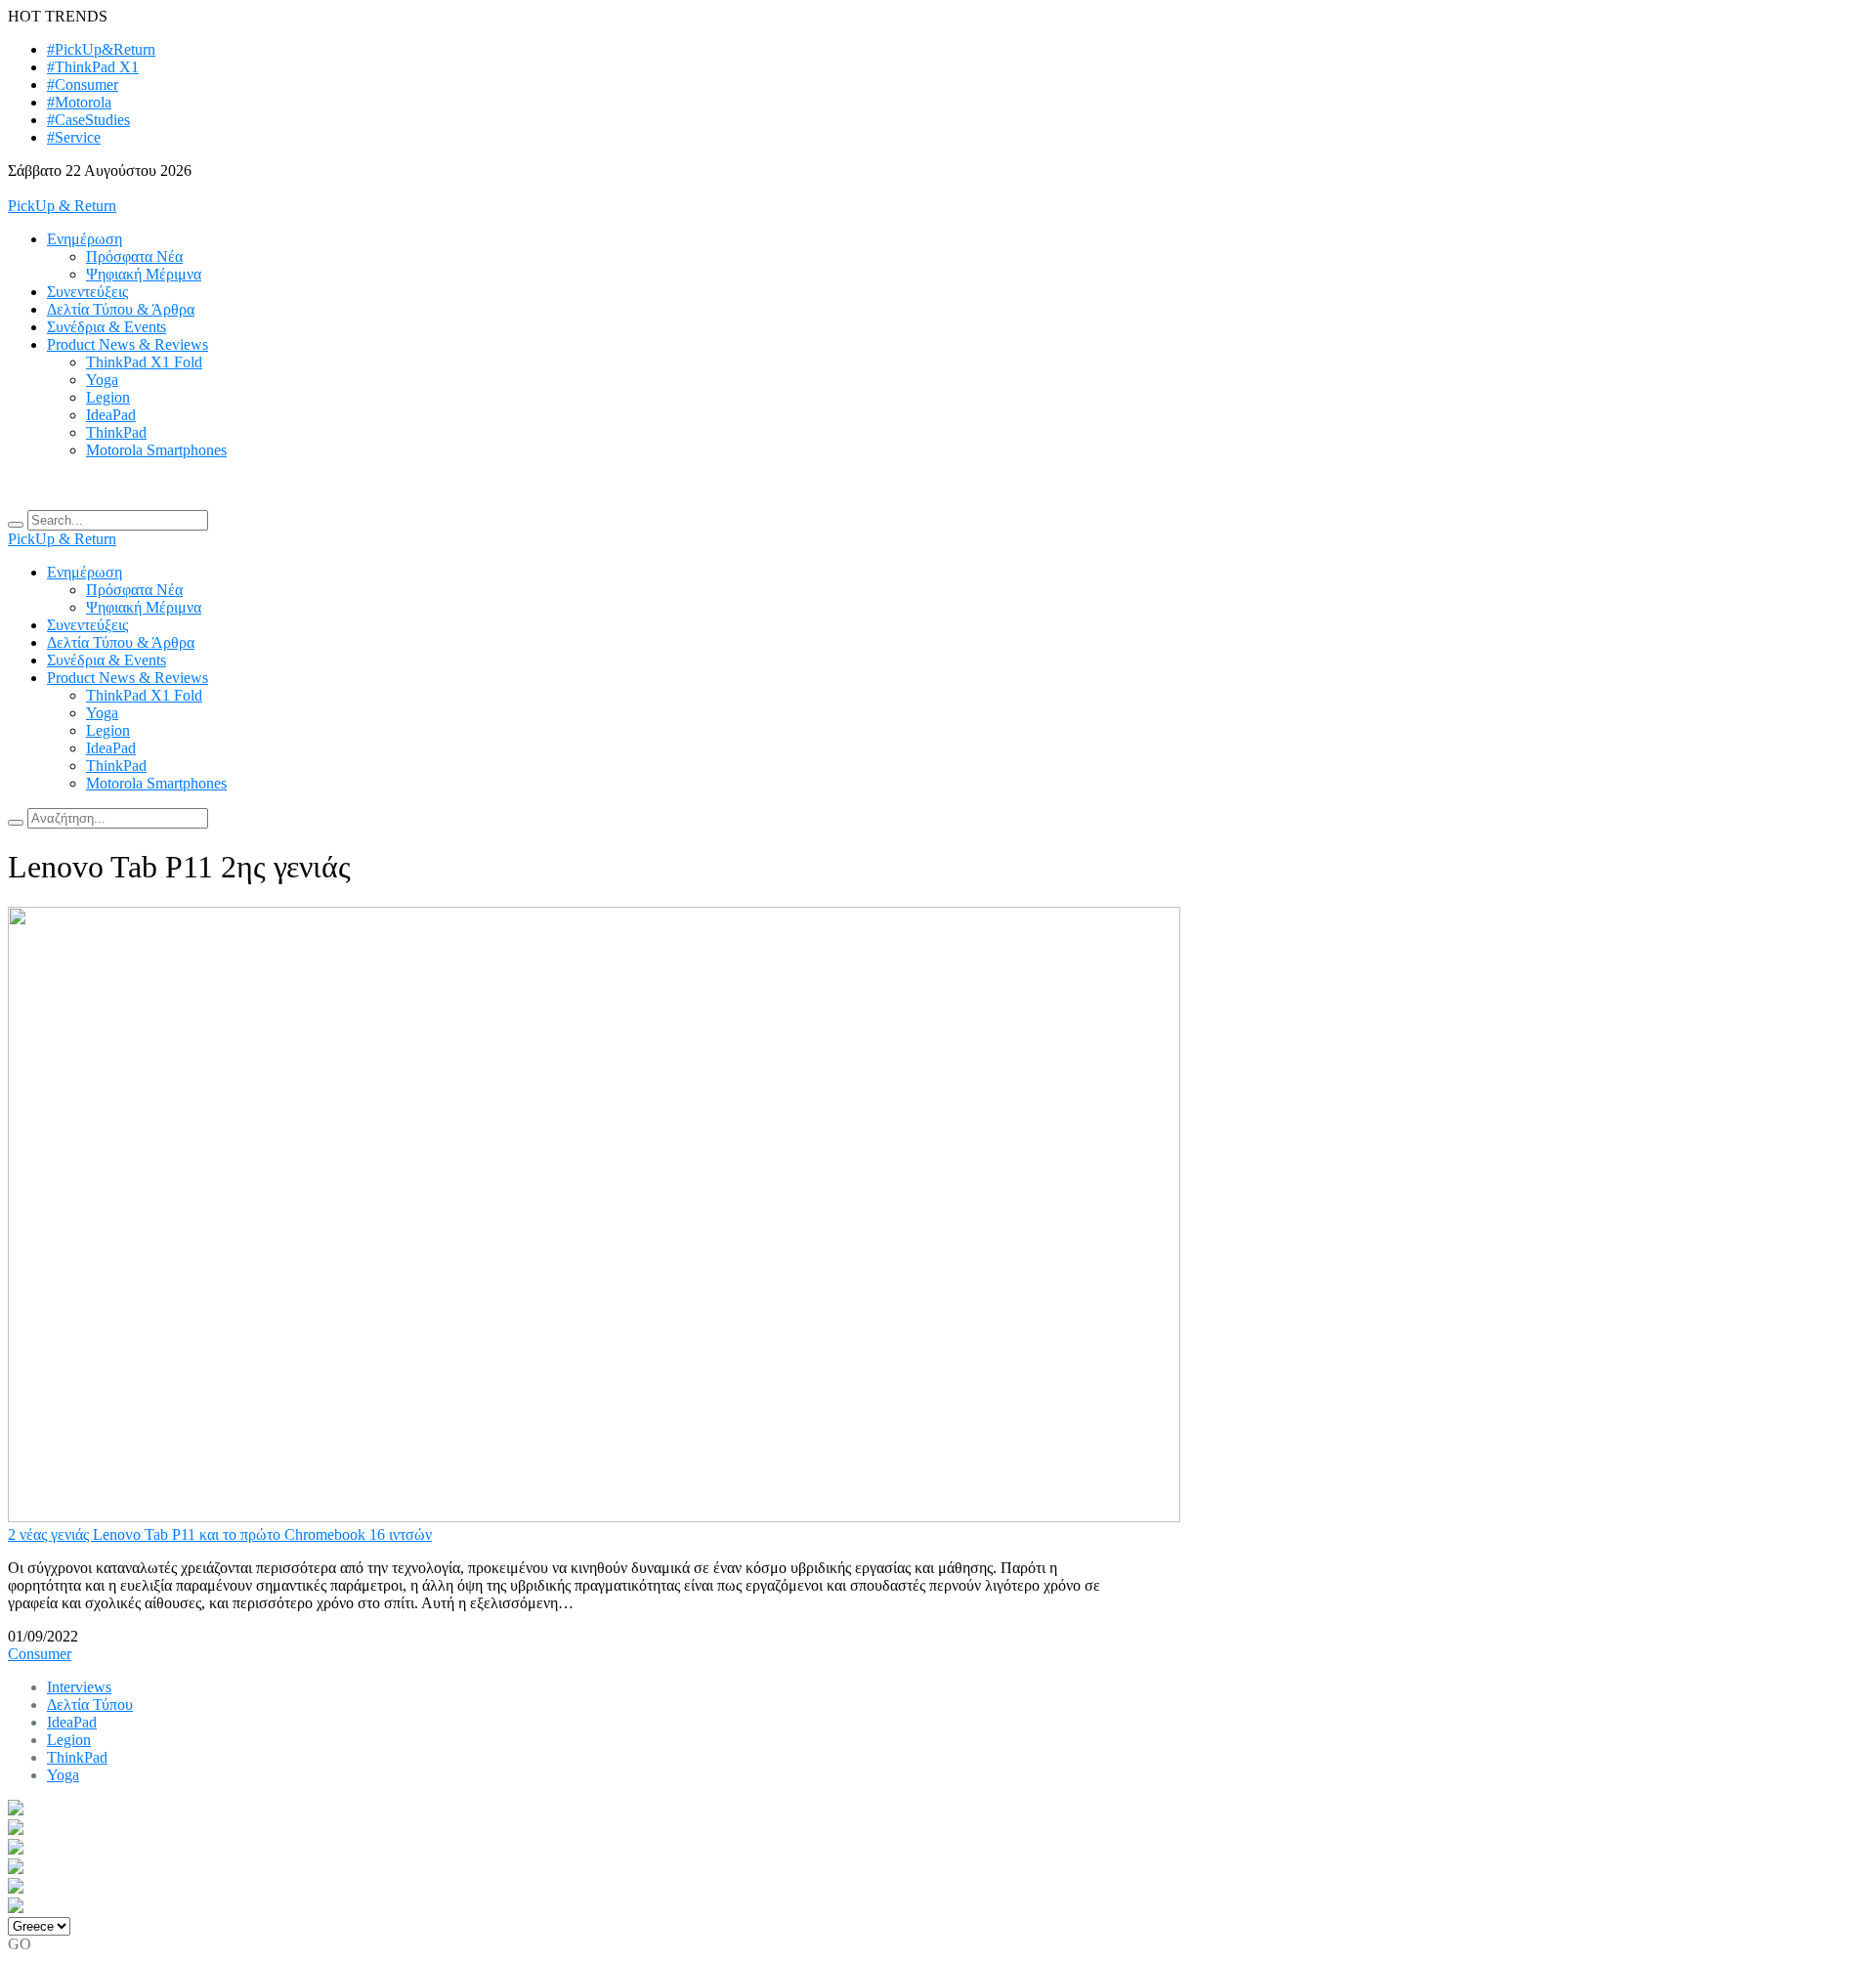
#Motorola (79, 102)
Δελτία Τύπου (90, 1705)
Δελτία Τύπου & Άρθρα (121, 309)
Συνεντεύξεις (87, 292)
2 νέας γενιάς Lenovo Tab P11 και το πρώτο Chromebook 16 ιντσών (220, 1535)
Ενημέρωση (85, 239)
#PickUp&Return (101, 49)
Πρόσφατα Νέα (134, 256)
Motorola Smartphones (156, 450)
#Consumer (83, 85)
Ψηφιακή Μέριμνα (144, 274)
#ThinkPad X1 (93, 67)
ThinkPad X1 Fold (144, 362)
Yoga (102, 380)
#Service (74, 137)
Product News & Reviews (128, 344)
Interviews (79, 1687)
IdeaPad (111, 415)
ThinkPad (116, 432)
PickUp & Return (62, 206)
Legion (108, 397)
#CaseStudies (88, 120)
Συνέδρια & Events (107, 327)
